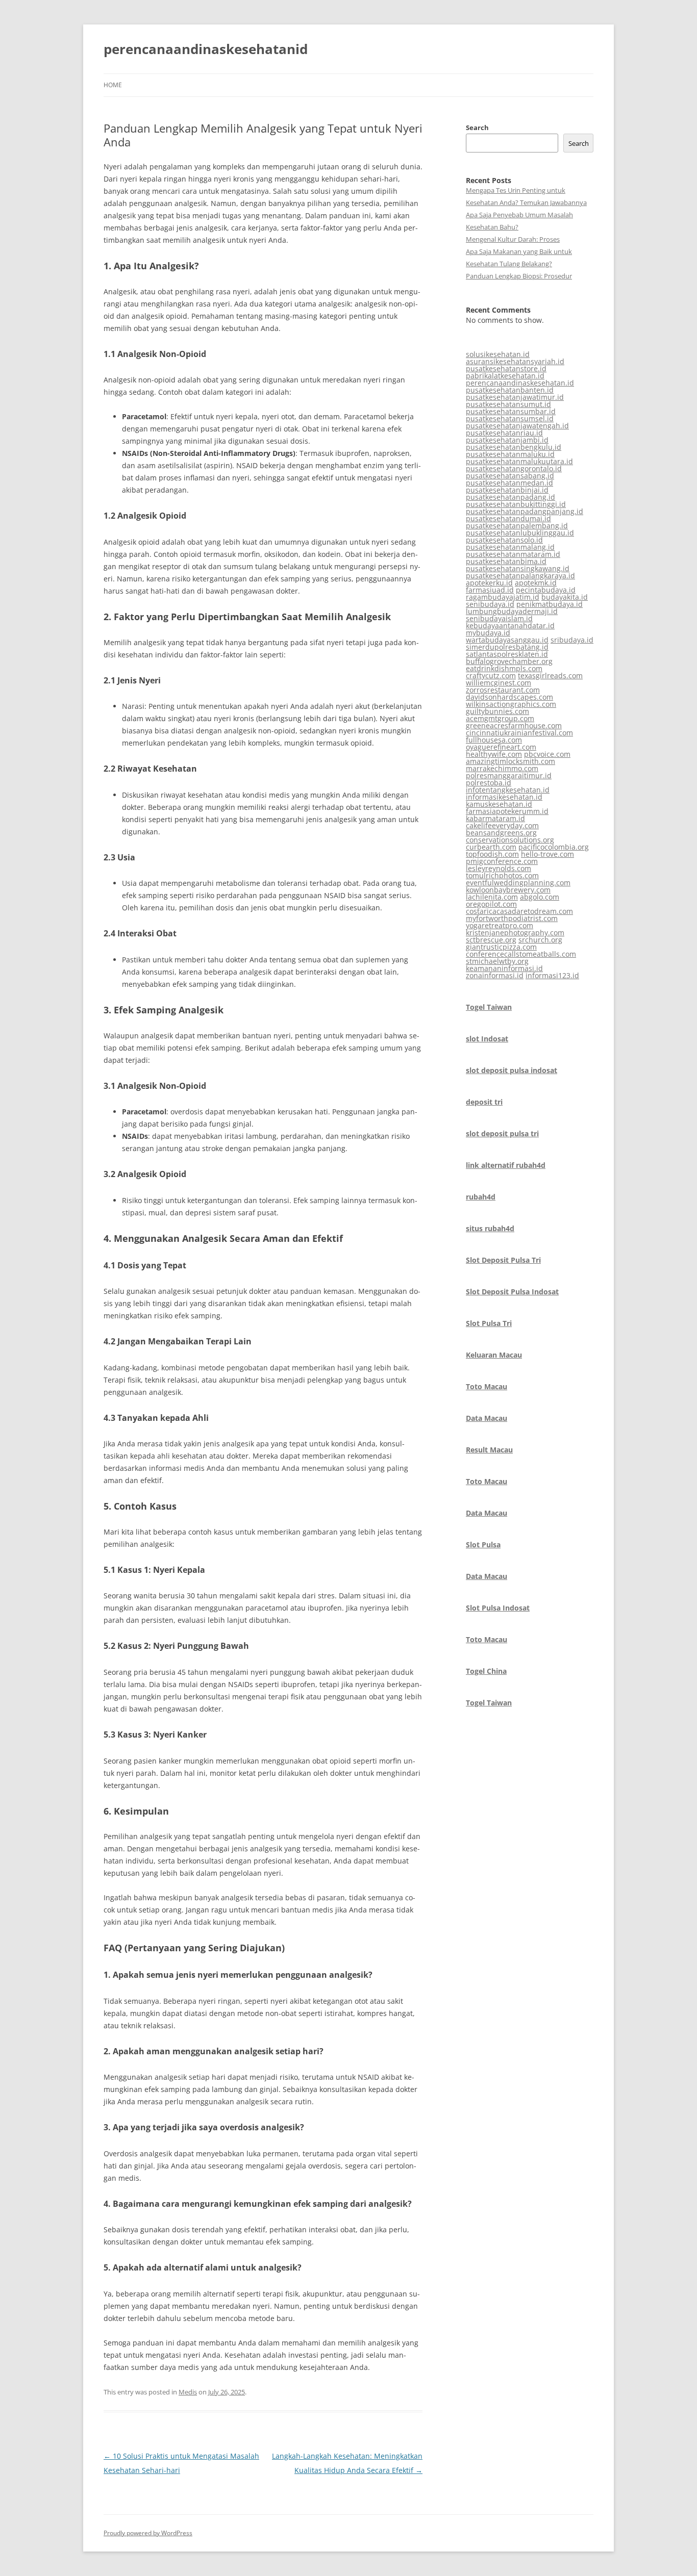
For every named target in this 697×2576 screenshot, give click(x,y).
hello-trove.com (547, 854)
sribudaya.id (572, 640)
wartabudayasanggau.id (507, 640)
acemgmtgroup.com (500, 718)
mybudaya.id (488, 633)
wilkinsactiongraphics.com (511, 704)
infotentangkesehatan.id (508, 790)
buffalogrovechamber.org (509, 661)
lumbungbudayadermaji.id (512, 611)
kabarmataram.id (495, 818)
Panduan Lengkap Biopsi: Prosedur (519, 276)
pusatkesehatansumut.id (508, 404)
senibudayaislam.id (499, 618)
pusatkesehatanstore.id (506, 368)
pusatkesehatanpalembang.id (517, 526)
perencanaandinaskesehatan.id (520, 383)
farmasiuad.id (490, 590)
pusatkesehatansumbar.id (511, 411)
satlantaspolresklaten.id (507, 654)
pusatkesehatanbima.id (506, 561)
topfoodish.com (492, 854)
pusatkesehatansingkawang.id (518, 568)
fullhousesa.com (494, 740)
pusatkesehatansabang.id (510, 476)
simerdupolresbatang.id (507, 647)
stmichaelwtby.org (497, 961)
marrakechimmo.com (502, 768)
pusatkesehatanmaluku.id (510, 454)
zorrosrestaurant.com (503, 690)
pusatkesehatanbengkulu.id (514, 447)
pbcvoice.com (547, 754)
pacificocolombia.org (554, 847)
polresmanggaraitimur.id (509, 775)
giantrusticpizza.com (501, 947)
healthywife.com (494, 754)
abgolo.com (540, 897)
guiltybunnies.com (497, 711)
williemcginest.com (499, 683)
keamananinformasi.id (504, 968)
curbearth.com (491, 847)
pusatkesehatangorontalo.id (514, 468)
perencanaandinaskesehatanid (206, 49)
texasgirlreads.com (550, 675)
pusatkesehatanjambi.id (507, 440)
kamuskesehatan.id (499, 804)
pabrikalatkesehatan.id (505, 376)
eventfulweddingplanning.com (518, 883)
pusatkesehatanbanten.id (510, 390)
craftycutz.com (491, 675)
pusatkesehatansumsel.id (510, 418)
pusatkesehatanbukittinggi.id (516, 504)
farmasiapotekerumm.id (507, 811)
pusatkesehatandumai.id (508, 518)
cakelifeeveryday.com (502, 825)
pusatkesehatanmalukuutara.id (519, 461)
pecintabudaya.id (546, 590)
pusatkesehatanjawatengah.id (517, 426)
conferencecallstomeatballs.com (521, 954)
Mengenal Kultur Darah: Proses (513, 239)
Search (477, 127)
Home (113, 85)
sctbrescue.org (491, 940)
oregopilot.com (491, 904)
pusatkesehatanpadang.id (511, 497)
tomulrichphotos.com (502, 875)
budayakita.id (565, 597)
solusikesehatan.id (498, 354)
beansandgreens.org (501, 833)
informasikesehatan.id (504, 797)
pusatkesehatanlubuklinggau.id (520, 533)
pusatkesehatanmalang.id (510, 547)
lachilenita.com (492, 897)
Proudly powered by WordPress (148, 2533)
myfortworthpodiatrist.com (512, 918)
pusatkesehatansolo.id (504, 540)
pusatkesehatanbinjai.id (507, 490)
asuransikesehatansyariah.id (515, 361)
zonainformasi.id (495, 975)
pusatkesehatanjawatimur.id (515, 397)
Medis (188, 2392)
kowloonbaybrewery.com (508, 890)
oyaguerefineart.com (501, 747)
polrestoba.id (489, 783)
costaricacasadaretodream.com (519, 911)
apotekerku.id (489, 583)
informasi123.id (552, 975)
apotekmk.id (536, 583)
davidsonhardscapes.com (509, 697)
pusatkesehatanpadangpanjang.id (525, 511)
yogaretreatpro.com (500, 925)
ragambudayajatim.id (503, 597)
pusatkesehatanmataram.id (513, 554)
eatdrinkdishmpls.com (504, 668)
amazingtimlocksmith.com (511, 761)
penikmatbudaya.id (550, 604)
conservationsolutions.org (510, 840)
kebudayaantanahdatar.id (510, 626)
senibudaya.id (490, 604)
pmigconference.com (502, 861)
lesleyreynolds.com (499, 868)
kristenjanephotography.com (515, 933)
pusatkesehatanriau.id (504, 433)
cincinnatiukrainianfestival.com (519, 733)
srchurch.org (540, 940)
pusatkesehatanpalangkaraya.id (520, 576)
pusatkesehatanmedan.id (509, 483)
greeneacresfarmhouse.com (514, 725)
